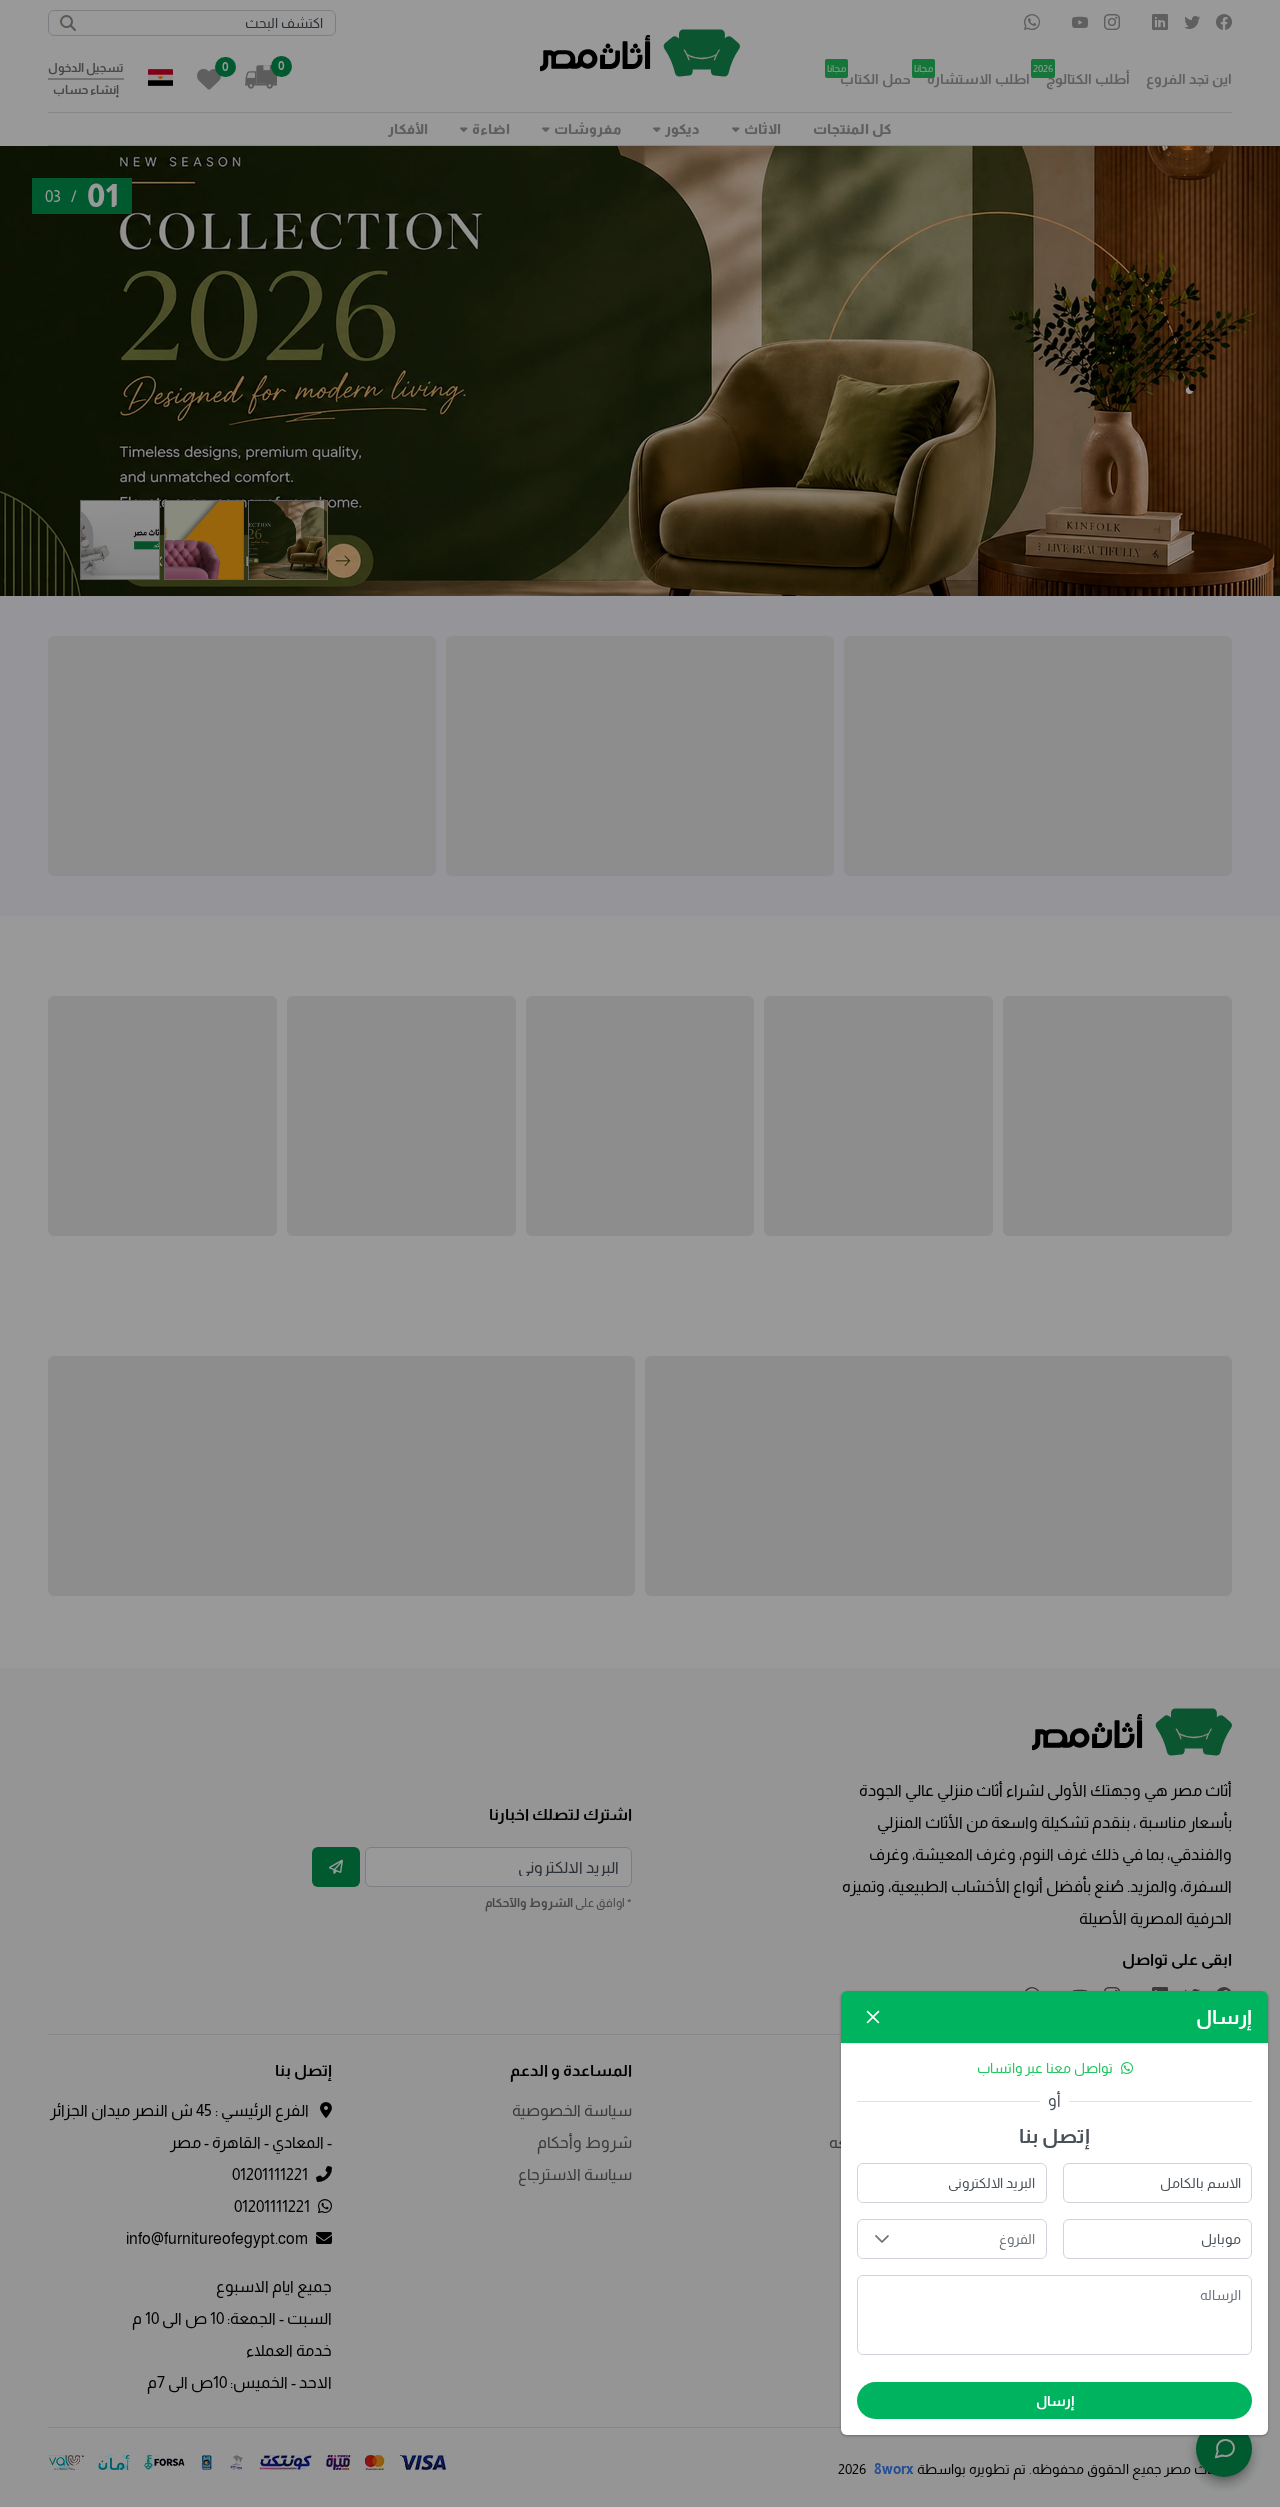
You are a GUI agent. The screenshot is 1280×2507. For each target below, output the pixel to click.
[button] (882, 2239)
